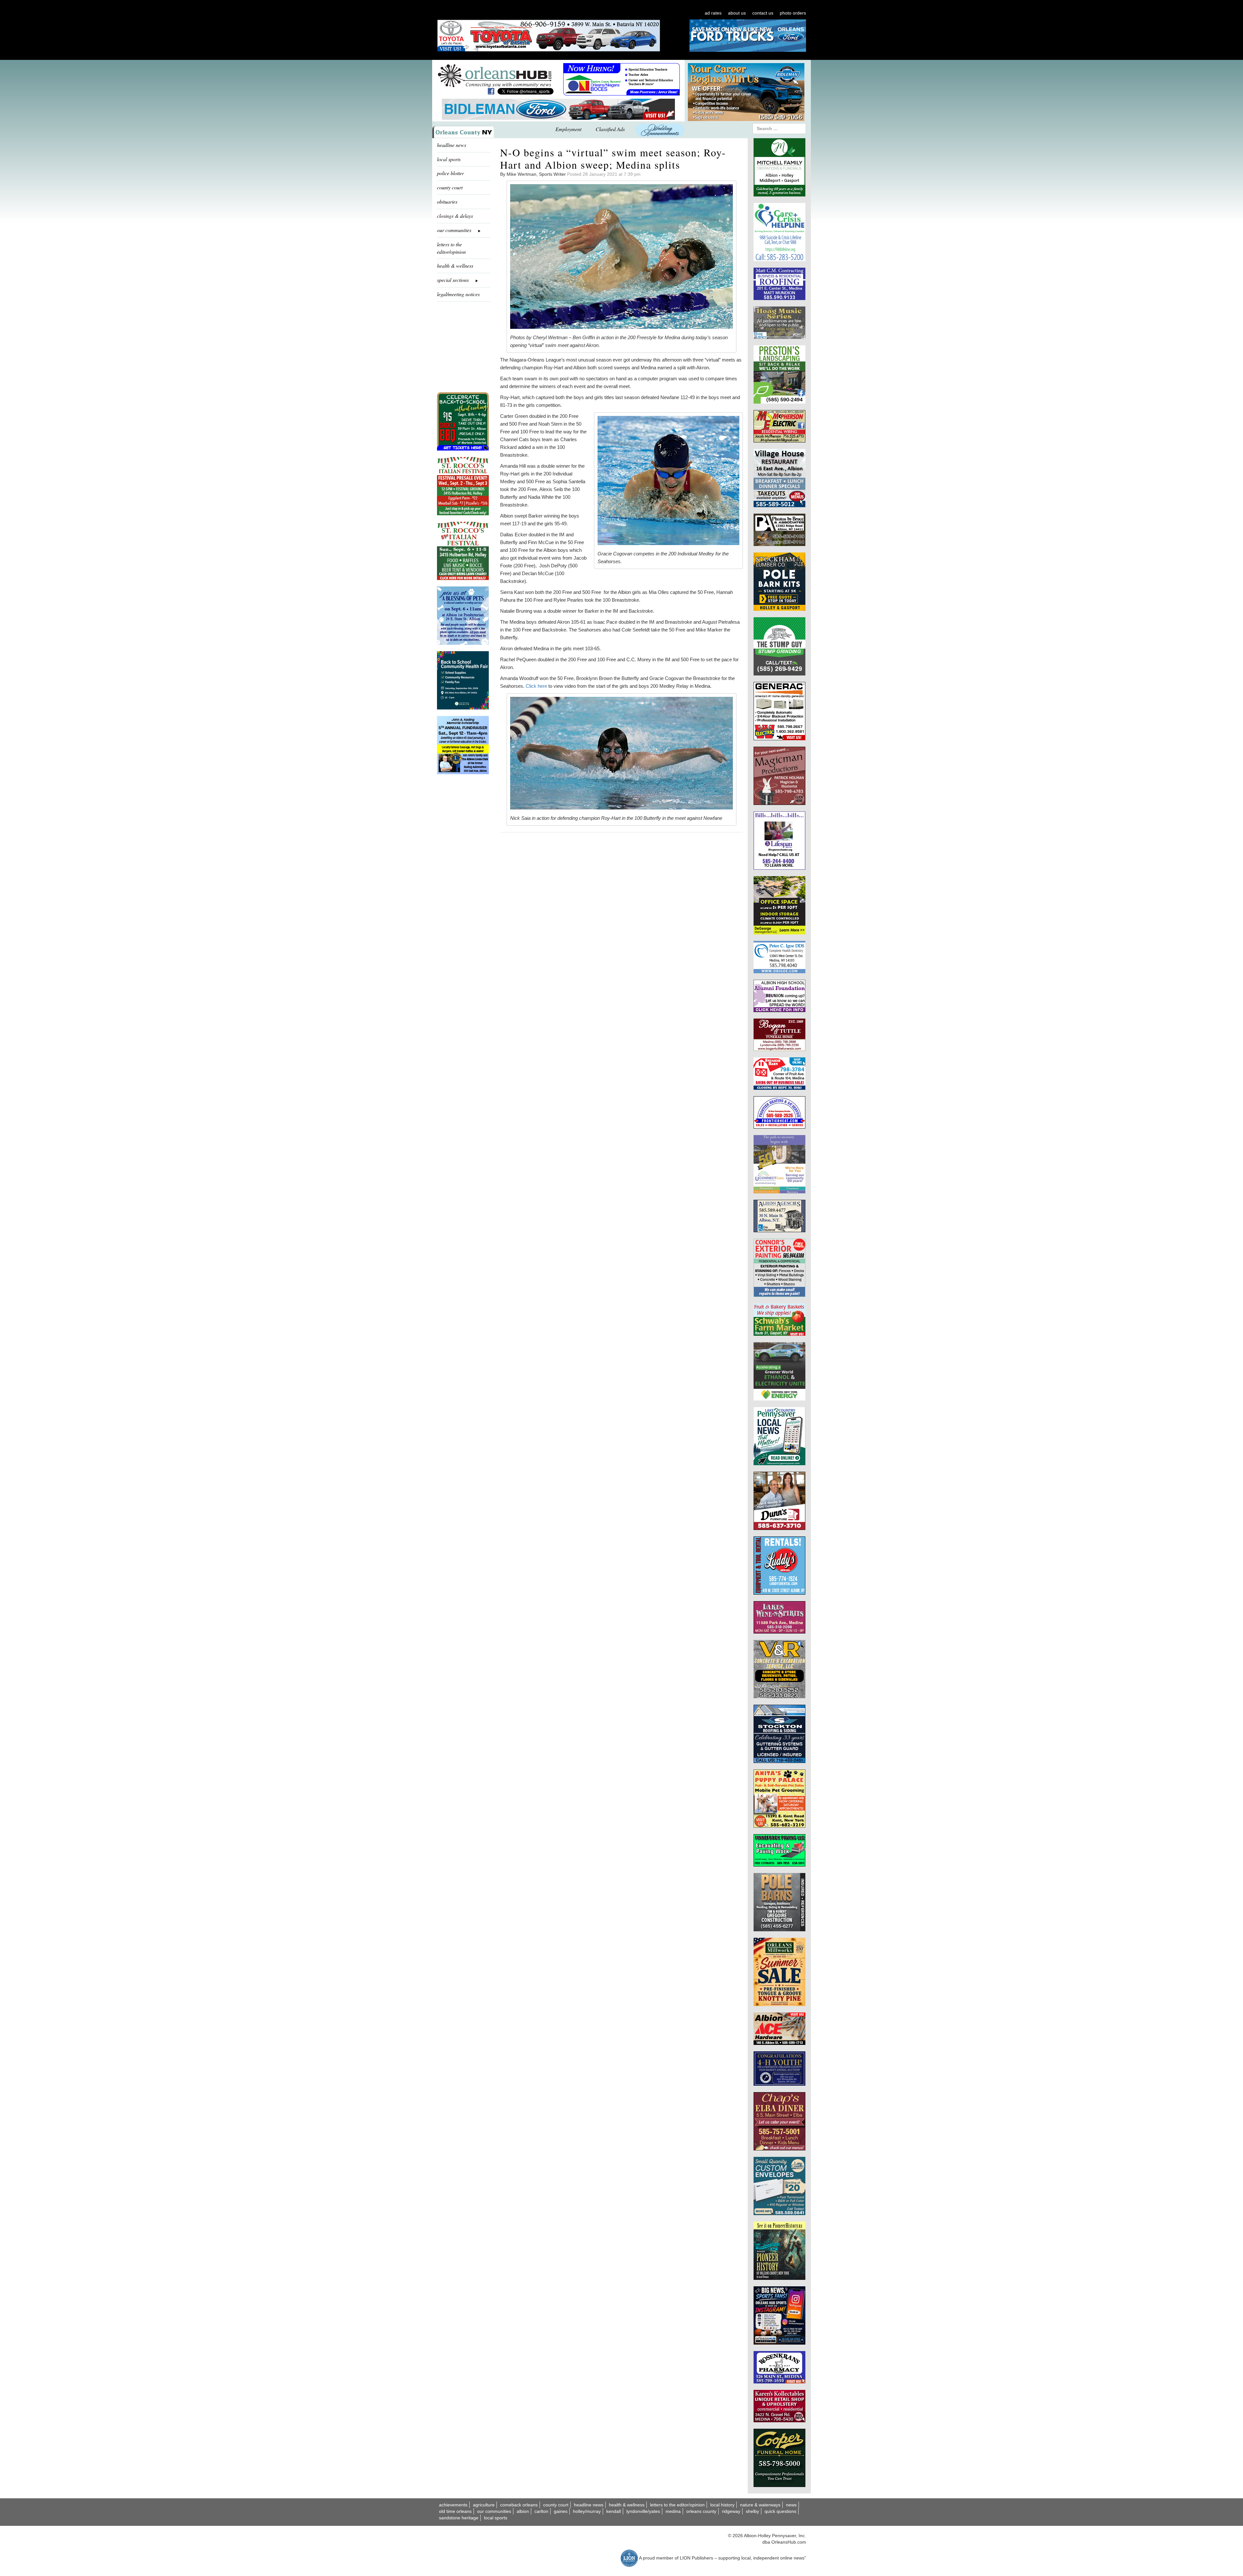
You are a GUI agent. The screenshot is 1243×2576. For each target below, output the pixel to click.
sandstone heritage (459, 2518)
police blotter (450, 173)
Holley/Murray (587, 2511)
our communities (494, 2511)
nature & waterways (760, 2505)
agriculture (484, 2505)
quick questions (780, 2511)
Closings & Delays (455, 216)
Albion (523, 2511)
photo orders (793, 13)
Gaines (561, 2511)
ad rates (713, 13)
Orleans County (701, 2511)
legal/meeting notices (458, 294)
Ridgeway (731, 2511)
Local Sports (496, 2518)
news (791, 2505)
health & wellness (455, 266)
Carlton (541, 2511)
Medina (673, 2511)
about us (737, 13)
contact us (763, 13)
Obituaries (447, 201)
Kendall (614, 2511)
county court (450, 187)
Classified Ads (610, 129)
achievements (453, 2505)
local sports (449, 159)
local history (722, 2505)
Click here (536, 686)
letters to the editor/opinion (451, 248)
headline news (452, 145)
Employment (568, 129)
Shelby (752, 2511)
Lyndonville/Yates (643, 2511)
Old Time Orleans (455, 2511)
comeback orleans (519, 2505)
